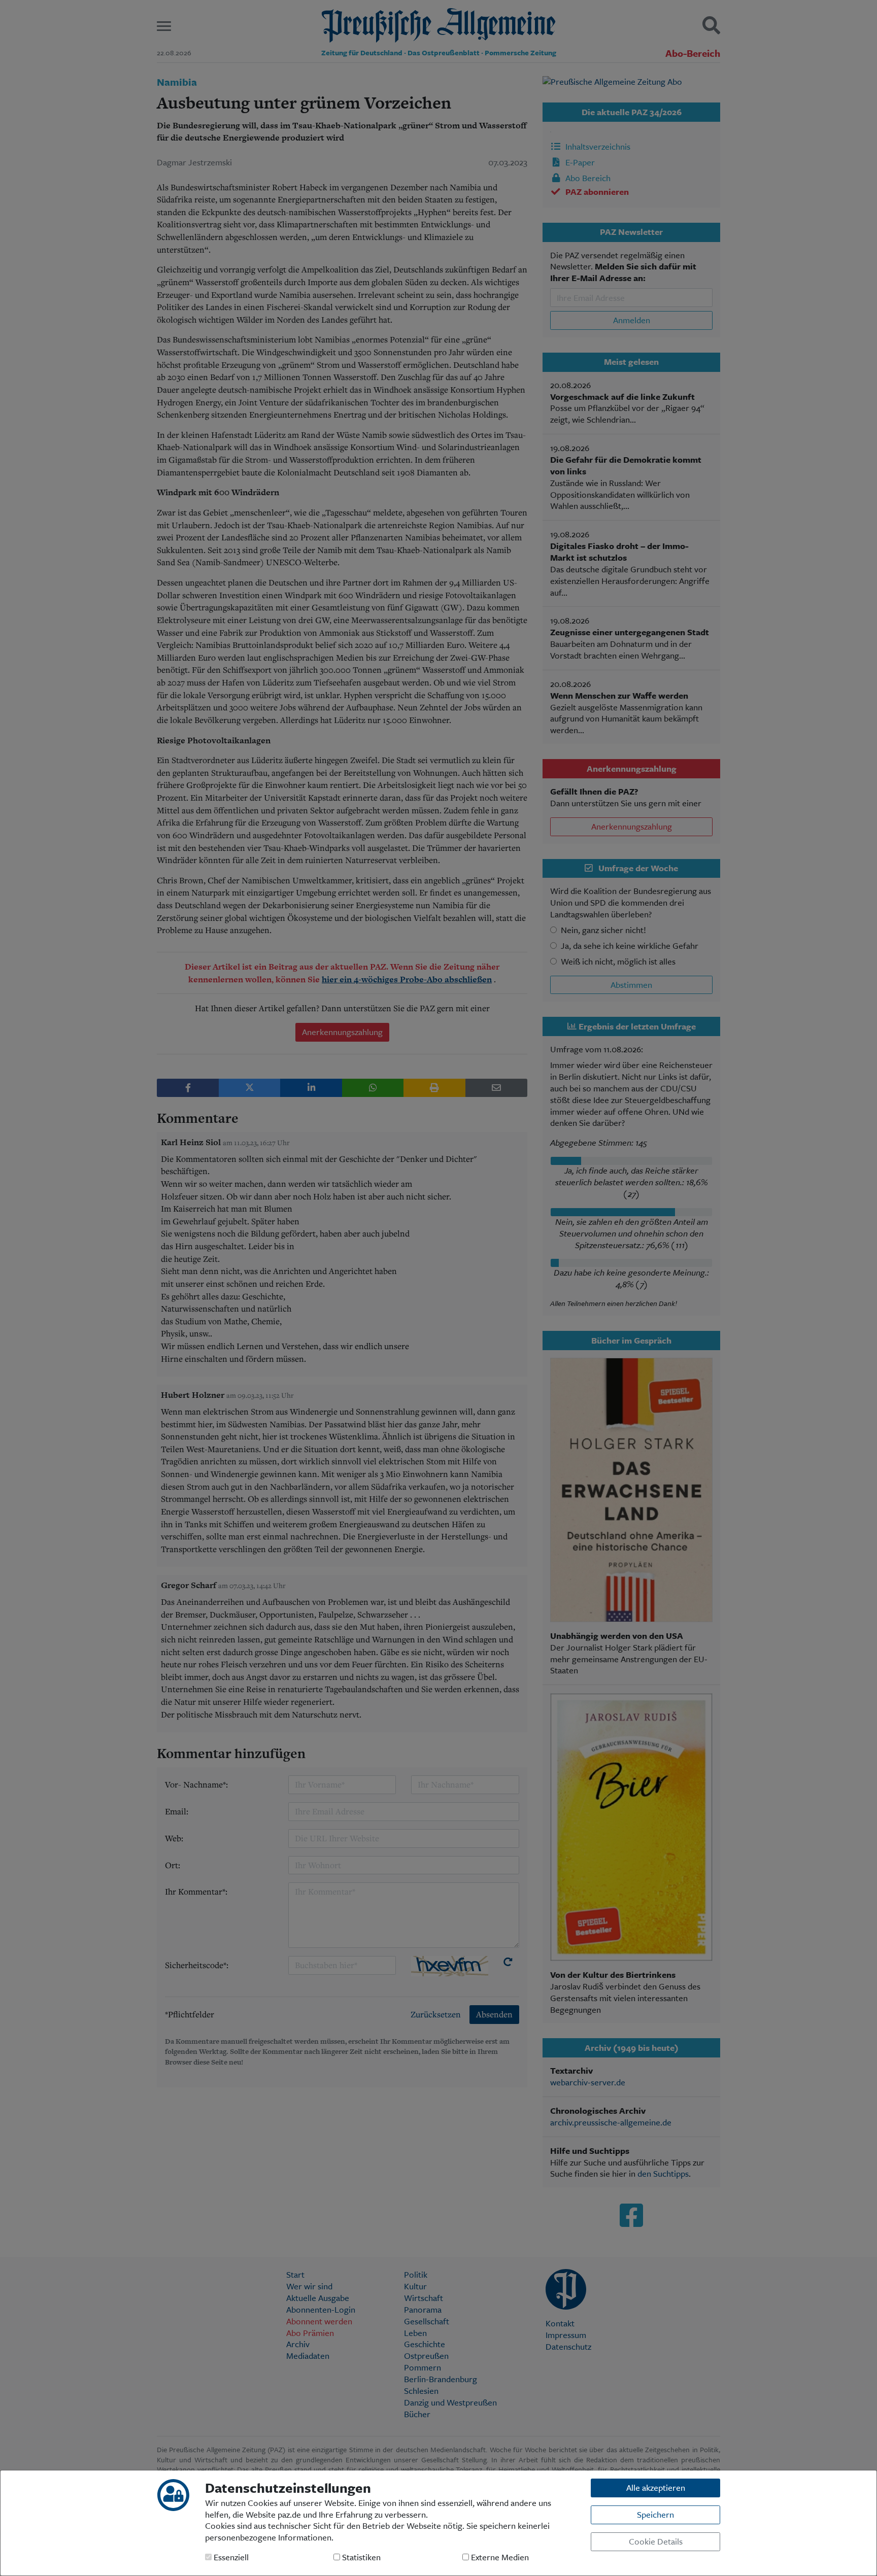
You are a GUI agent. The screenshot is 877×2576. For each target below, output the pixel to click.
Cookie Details (656, 2541)
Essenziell (230, 2557)
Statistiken (360, 2557)
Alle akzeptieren (656, 2487)
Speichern (655, 2514)
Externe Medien (499, 2557)
